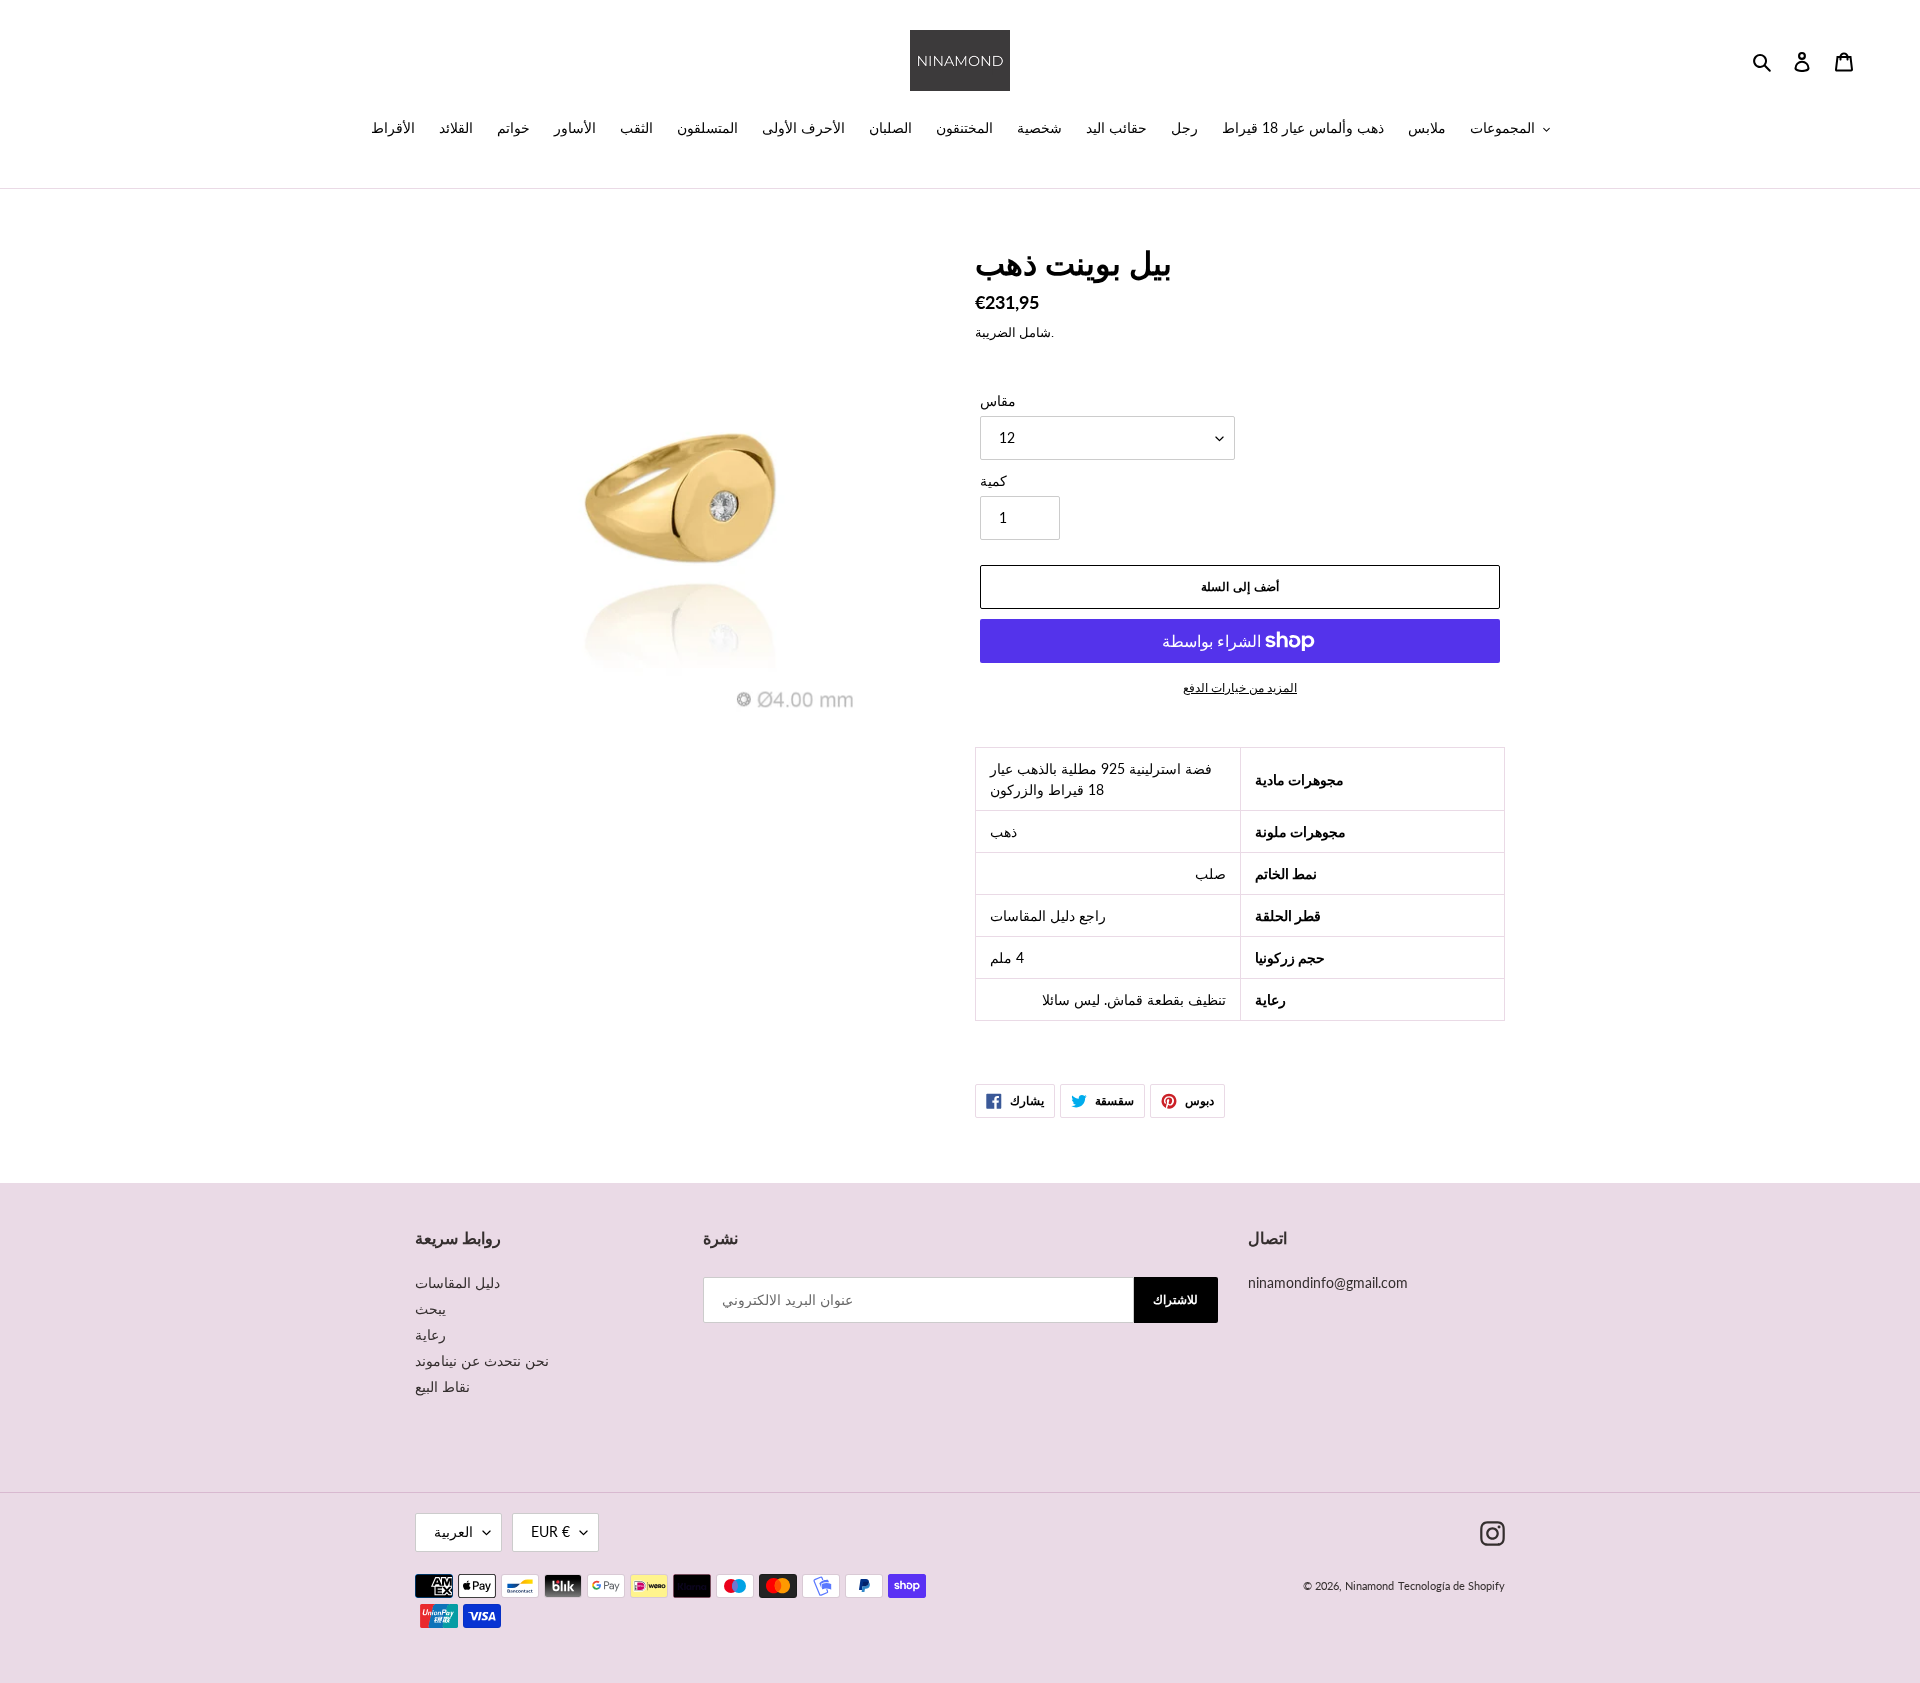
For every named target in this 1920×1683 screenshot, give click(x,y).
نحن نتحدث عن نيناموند (482, 1360)
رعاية (430, 1334)
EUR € (550, 1531)
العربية (453, 1531)
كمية (993, 480)
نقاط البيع (442, 1386)
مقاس (998, 400)
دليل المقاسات (457, 1282)
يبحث (430, 1308)
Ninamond (1369, 1585)
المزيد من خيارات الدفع (1240, 687)
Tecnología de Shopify (1451, 1585)
